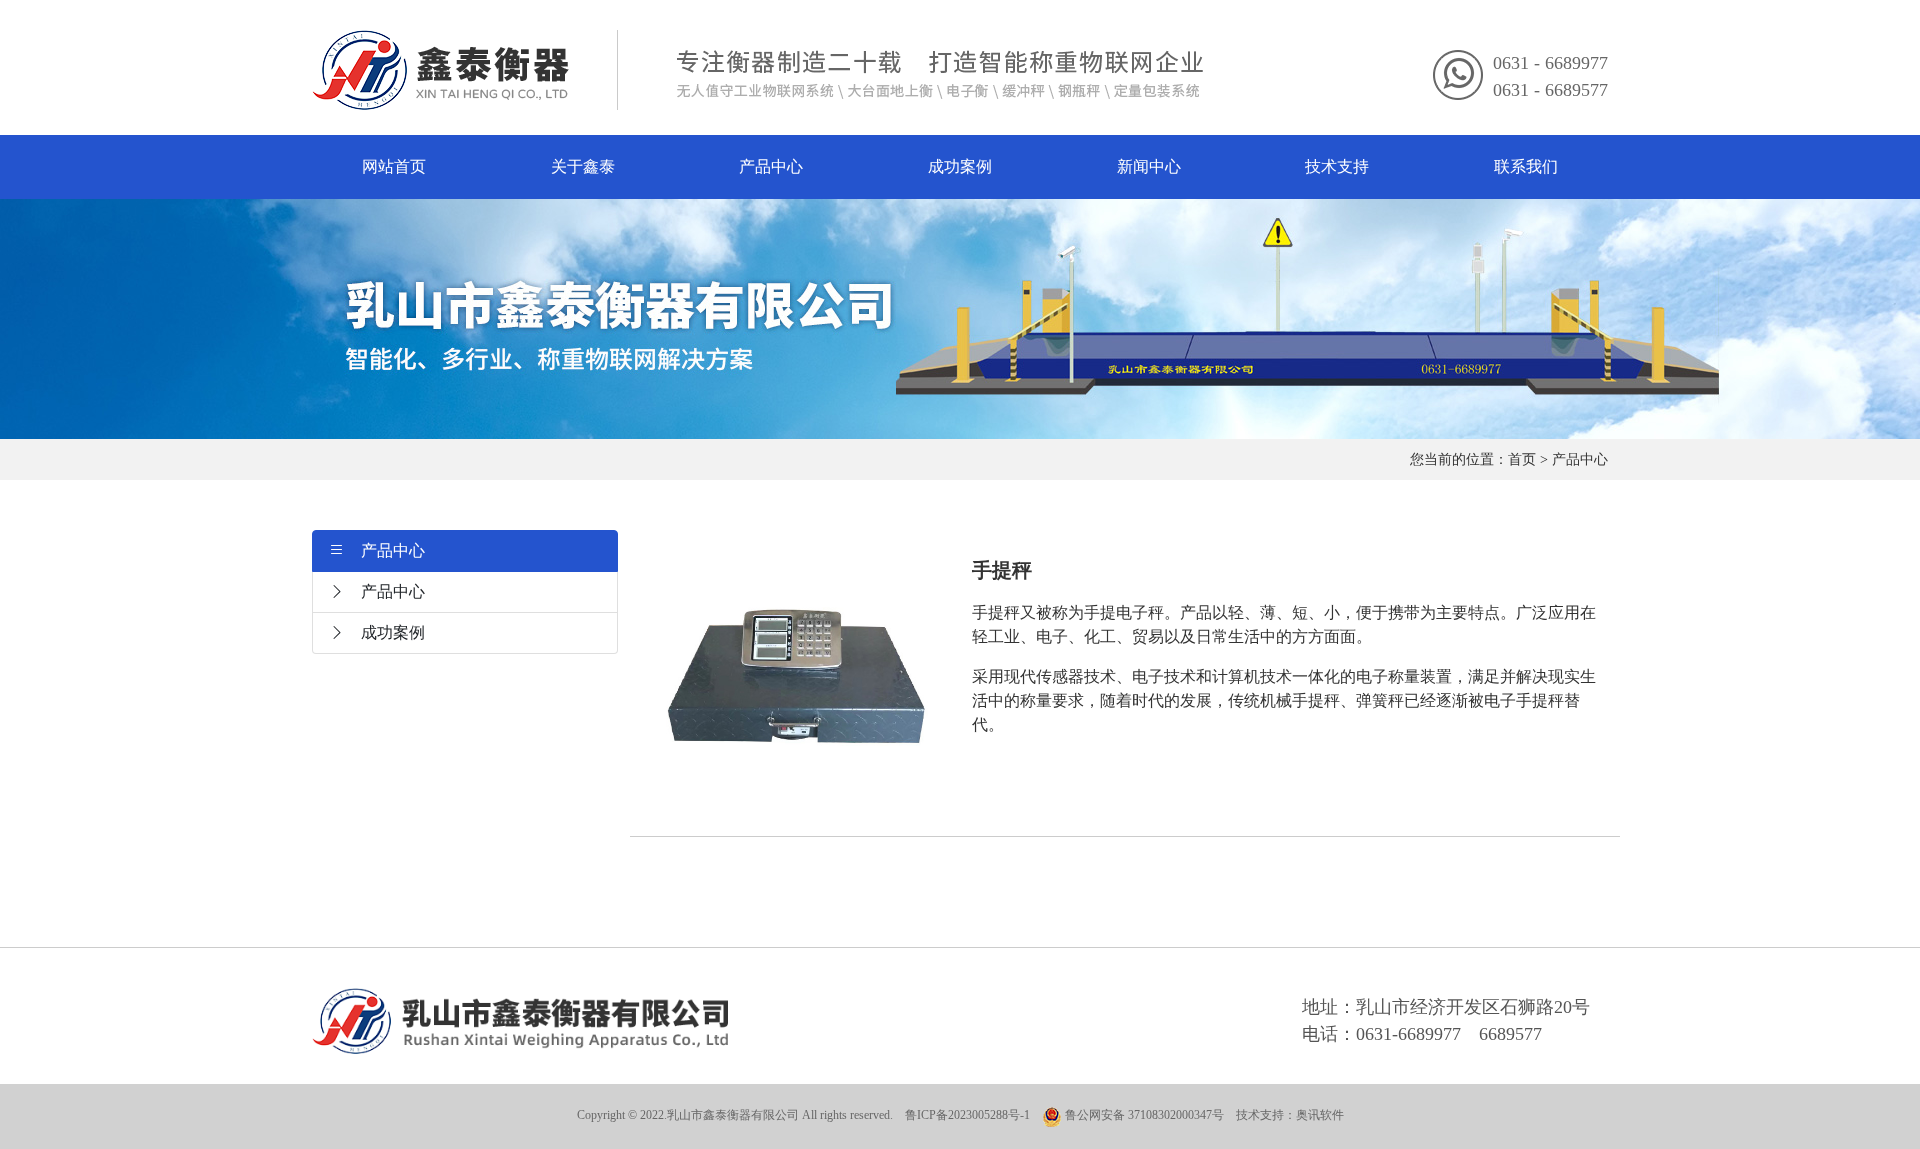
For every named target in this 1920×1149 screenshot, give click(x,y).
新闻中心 (1149, 166)
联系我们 (1526, 166)
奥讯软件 (1320, 1115)
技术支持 (1337, 166)
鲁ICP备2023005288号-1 (967, 1115)
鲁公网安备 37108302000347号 (1143, 1115)
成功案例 (960, 166)
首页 (1522, 459)
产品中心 (771, 166)
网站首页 (394, 166)
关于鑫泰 (583, 166)
